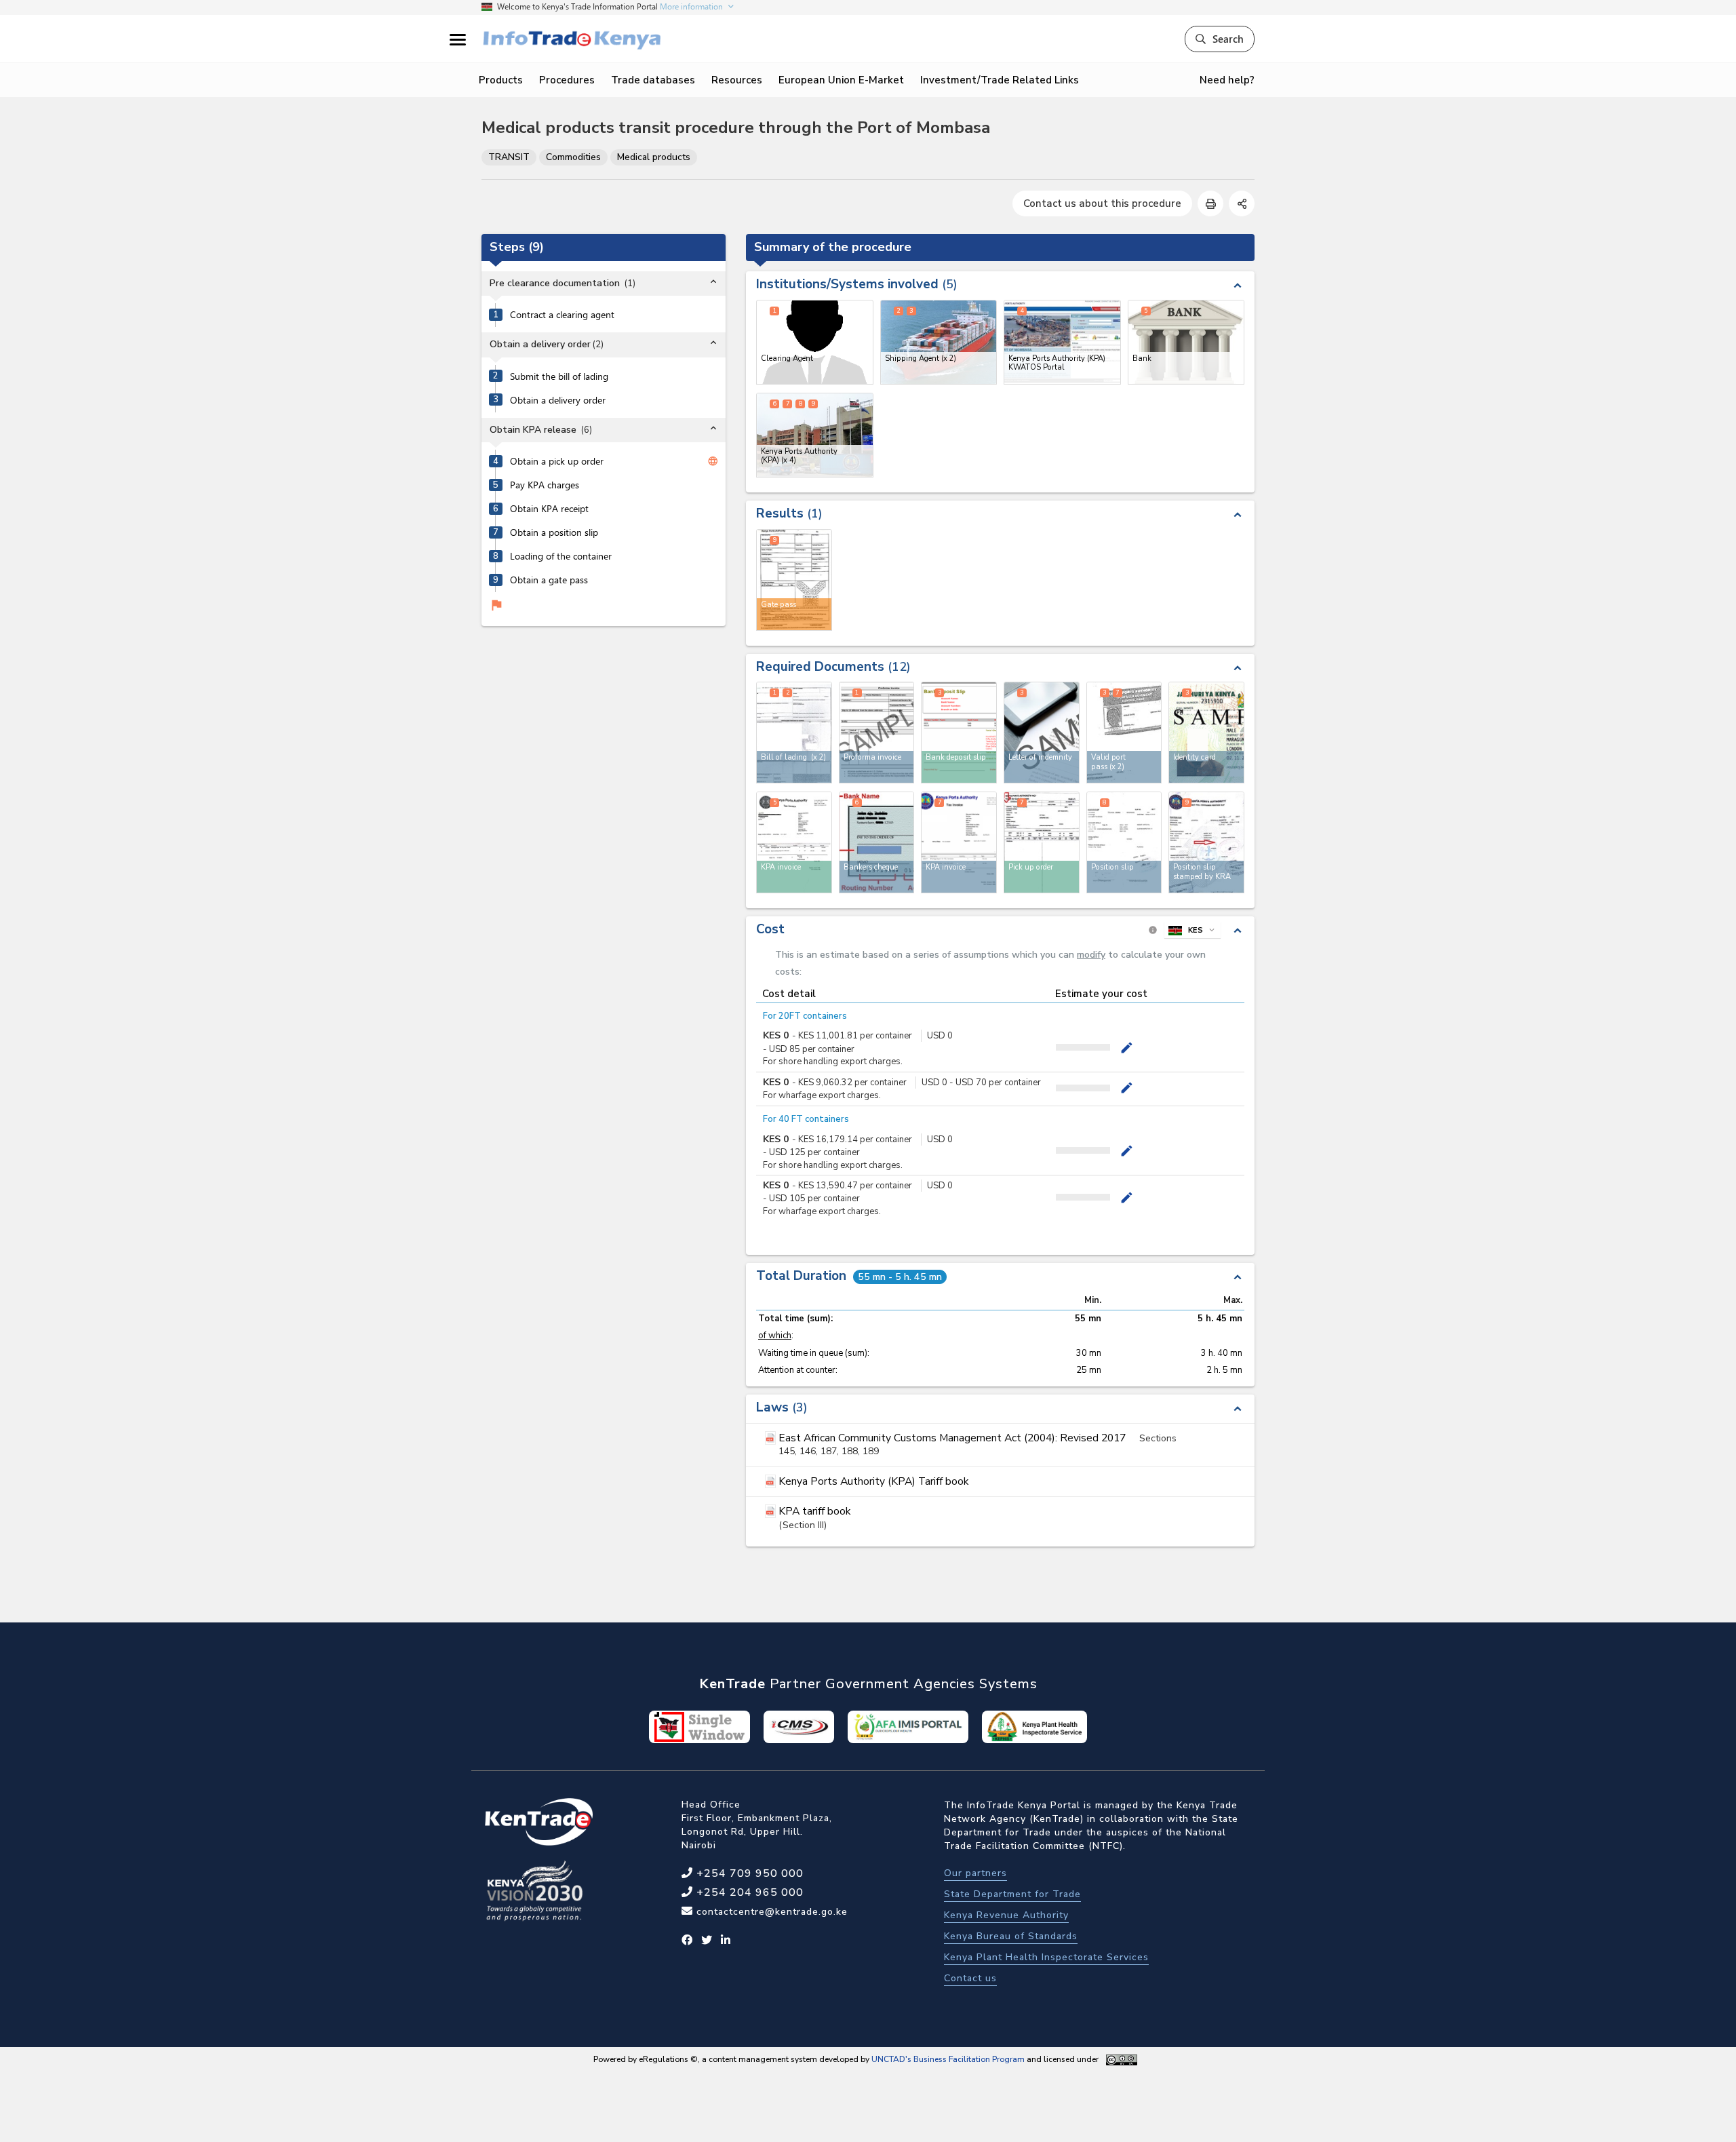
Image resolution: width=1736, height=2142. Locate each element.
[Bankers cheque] (877, 842)
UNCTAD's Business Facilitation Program (948, 2059)
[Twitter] (707, 1941)
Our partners (975, 1873)
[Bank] (1186, 342)
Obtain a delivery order (558, 400)
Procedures (567, 80)
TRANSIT (509, 157)
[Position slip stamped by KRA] (1206, 842)
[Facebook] (687, 1941)
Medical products (654, 157)
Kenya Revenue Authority (1006, 1915)
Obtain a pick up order (557, 462)
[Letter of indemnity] (1042, 733)
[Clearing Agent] (815, 342)
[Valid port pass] (1124, 733)
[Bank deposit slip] (959, 733)
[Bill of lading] (794, 733)
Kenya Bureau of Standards (1011, 1936)
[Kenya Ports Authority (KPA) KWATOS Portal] (1062, 342)
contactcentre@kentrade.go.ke (770, 1912)
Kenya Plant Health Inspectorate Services (1046, 1957)
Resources (737, 80)
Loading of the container (561, 557)
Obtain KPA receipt (549, 509)
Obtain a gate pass (549, 581)
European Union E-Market (841, 80)
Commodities (573, 157)
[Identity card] (1206, 733)
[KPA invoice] (794, 842)
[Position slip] (1124, 842)
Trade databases (653, 80)
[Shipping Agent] (939, 342)
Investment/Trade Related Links (1000, 80)
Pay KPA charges (545, 486)
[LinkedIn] (726, 1941)
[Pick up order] (1042, 842)
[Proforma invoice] (877, 733)
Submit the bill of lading (559, 376)
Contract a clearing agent (562, 315)
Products (501, 80)
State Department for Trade (1012, 1894)
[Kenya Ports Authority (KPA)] (815, 435)
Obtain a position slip (554, 533)
